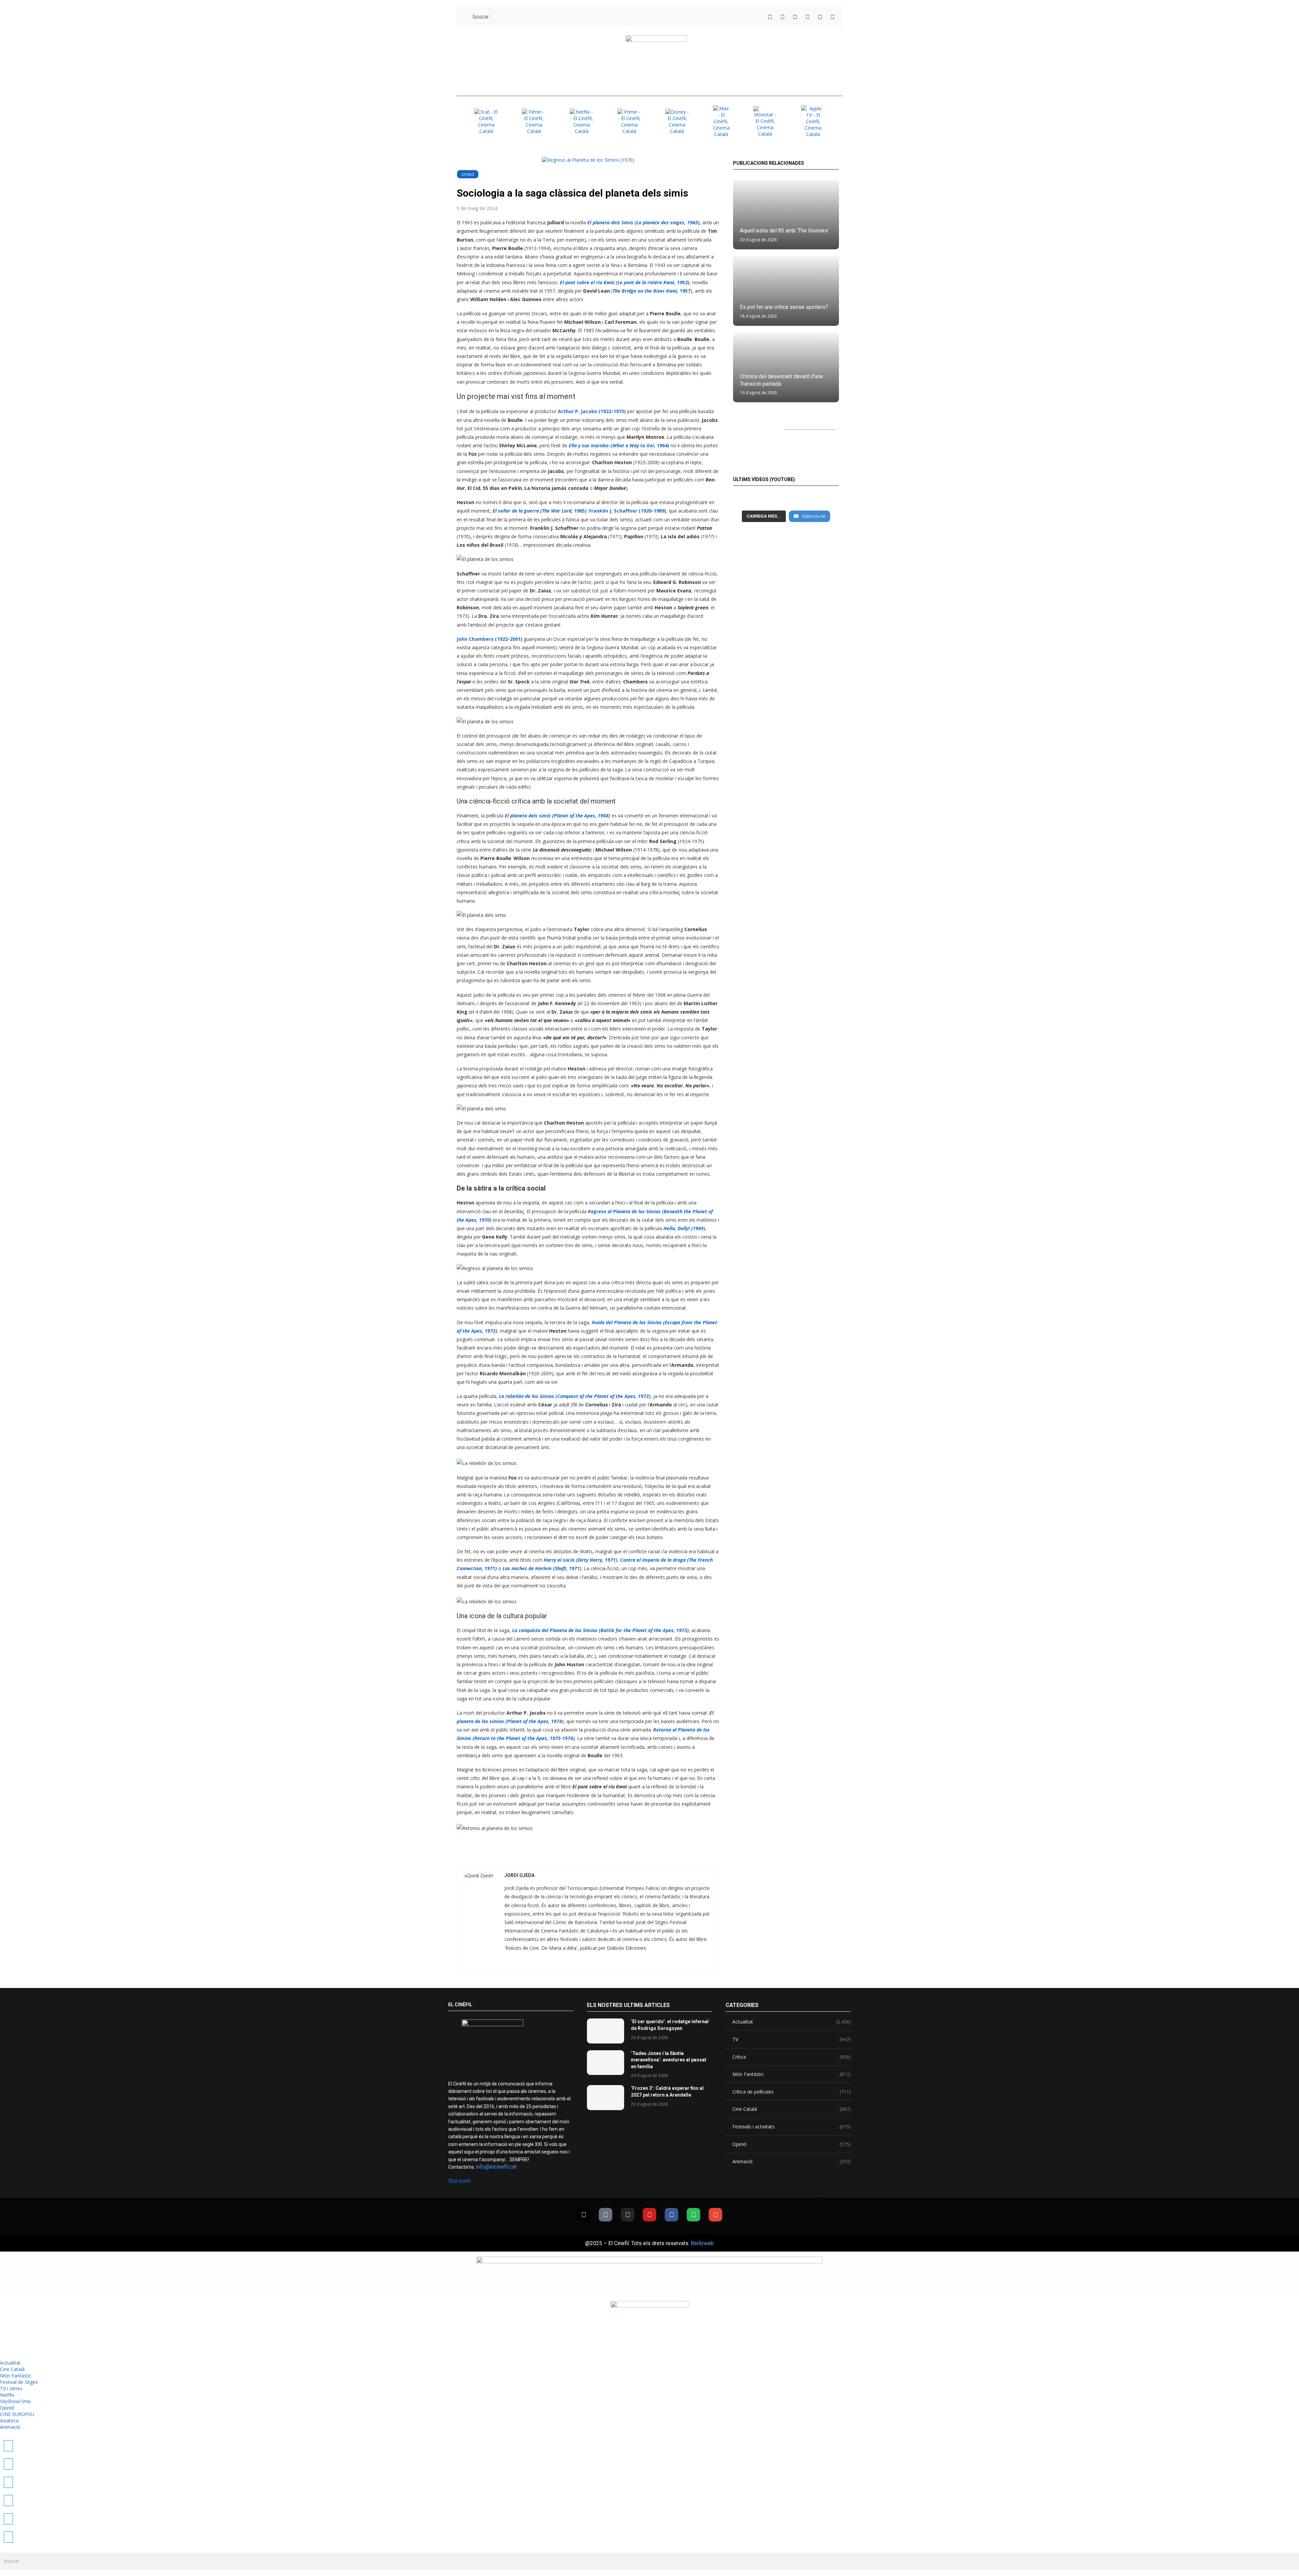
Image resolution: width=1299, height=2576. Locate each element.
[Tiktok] (606, 2215)
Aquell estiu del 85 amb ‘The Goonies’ (784, 231)
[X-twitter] (584, 2215)
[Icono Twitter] (770, 17)
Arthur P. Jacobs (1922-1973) (592, 411)
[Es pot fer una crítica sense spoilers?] (786, 291)
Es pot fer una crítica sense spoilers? (784, 307)
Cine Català (792, 2109)
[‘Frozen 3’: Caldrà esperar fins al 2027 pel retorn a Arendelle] (606, 2097)
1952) (625, 282)
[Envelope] (715, 2215)
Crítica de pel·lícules (792, 2092)
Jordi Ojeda (519, 1875)
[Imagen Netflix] (582, 121)
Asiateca (9, 2421)
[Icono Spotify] (833, 17)
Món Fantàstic (792, 2074)
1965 (540, 511)
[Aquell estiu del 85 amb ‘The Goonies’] (786, 214)
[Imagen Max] (721, 121)
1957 (652, 291)
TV (792, 2039)
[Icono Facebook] (820, 17)
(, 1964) (619, 445)
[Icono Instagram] (795, 17)
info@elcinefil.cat (496, 2167)
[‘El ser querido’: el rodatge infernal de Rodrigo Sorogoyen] (606, 2031)
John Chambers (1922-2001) (489, 639)
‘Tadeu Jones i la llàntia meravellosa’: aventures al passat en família (669, 2060)
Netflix (7, 2395)
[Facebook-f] (671, 2215)
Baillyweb (702, 2243)
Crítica (792, 2057)
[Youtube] (649, 2215)
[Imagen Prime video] (629, 121)
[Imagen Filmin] (534, 121)
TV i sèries (11, 2388)
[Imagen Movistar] (765, 121)
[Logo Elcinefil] (656, 61)
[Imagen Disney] (677, 121)
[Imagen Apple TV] (813, 121)
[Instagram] (628, 2215)
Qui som (459, 2181)
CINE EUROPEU (17, 2414)
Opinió (468, 174)
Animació (792, 2161)
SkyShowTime (15, 2401)
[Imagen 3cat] (486, 121)
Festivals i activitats (792, 2127)
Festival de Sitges (19, 2382)
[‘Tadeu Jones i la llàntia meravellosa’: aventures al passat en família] (606, 2063)
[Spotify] (693, 2215)
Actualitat (792, 2022)
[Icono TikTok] (783, 17)
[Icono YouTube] (808, 17)
